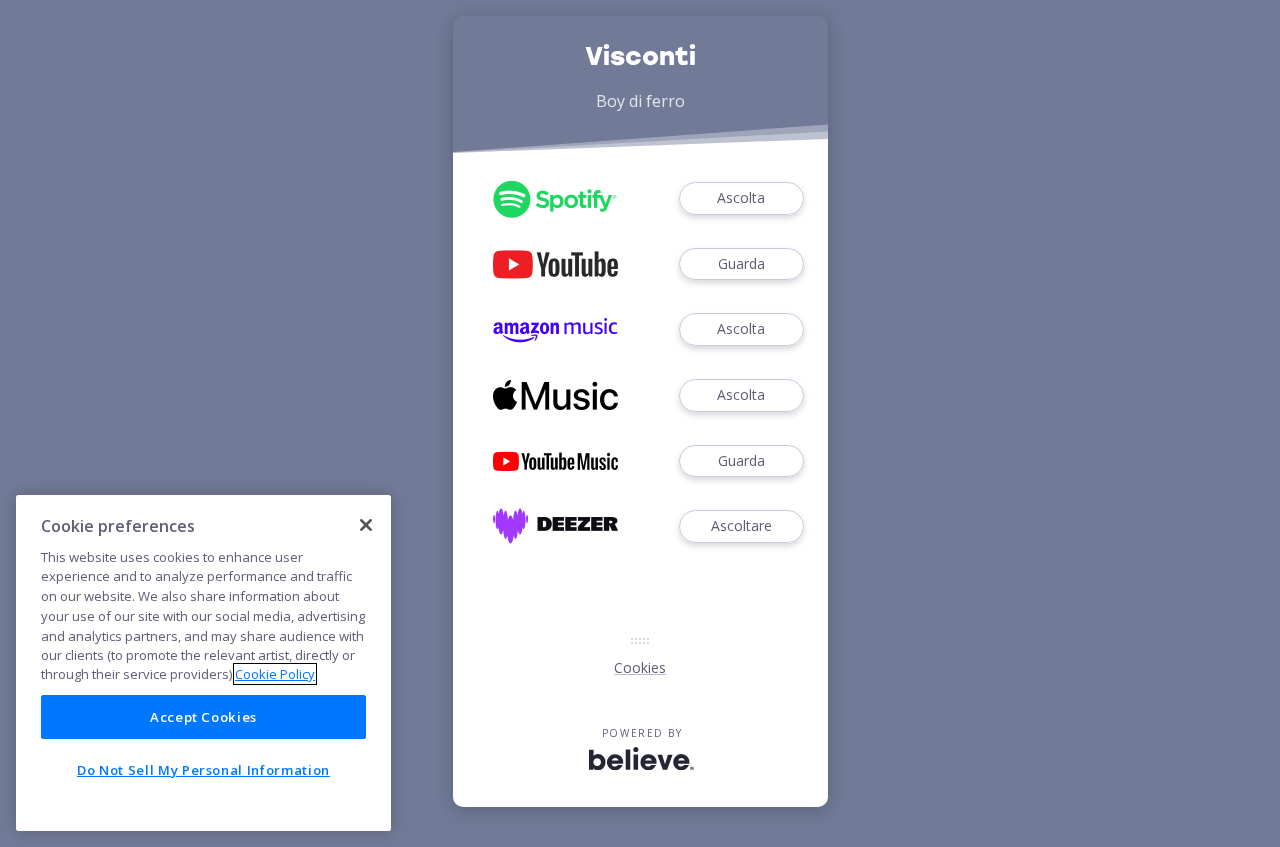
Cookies (640, 667)
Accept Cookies (203, 717)
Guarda (741, 263)
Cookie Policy (275, 674)
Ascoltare (741, 525)
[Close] (366, 525)
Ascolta (741, 197)
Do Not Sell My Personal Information (203, 770)
